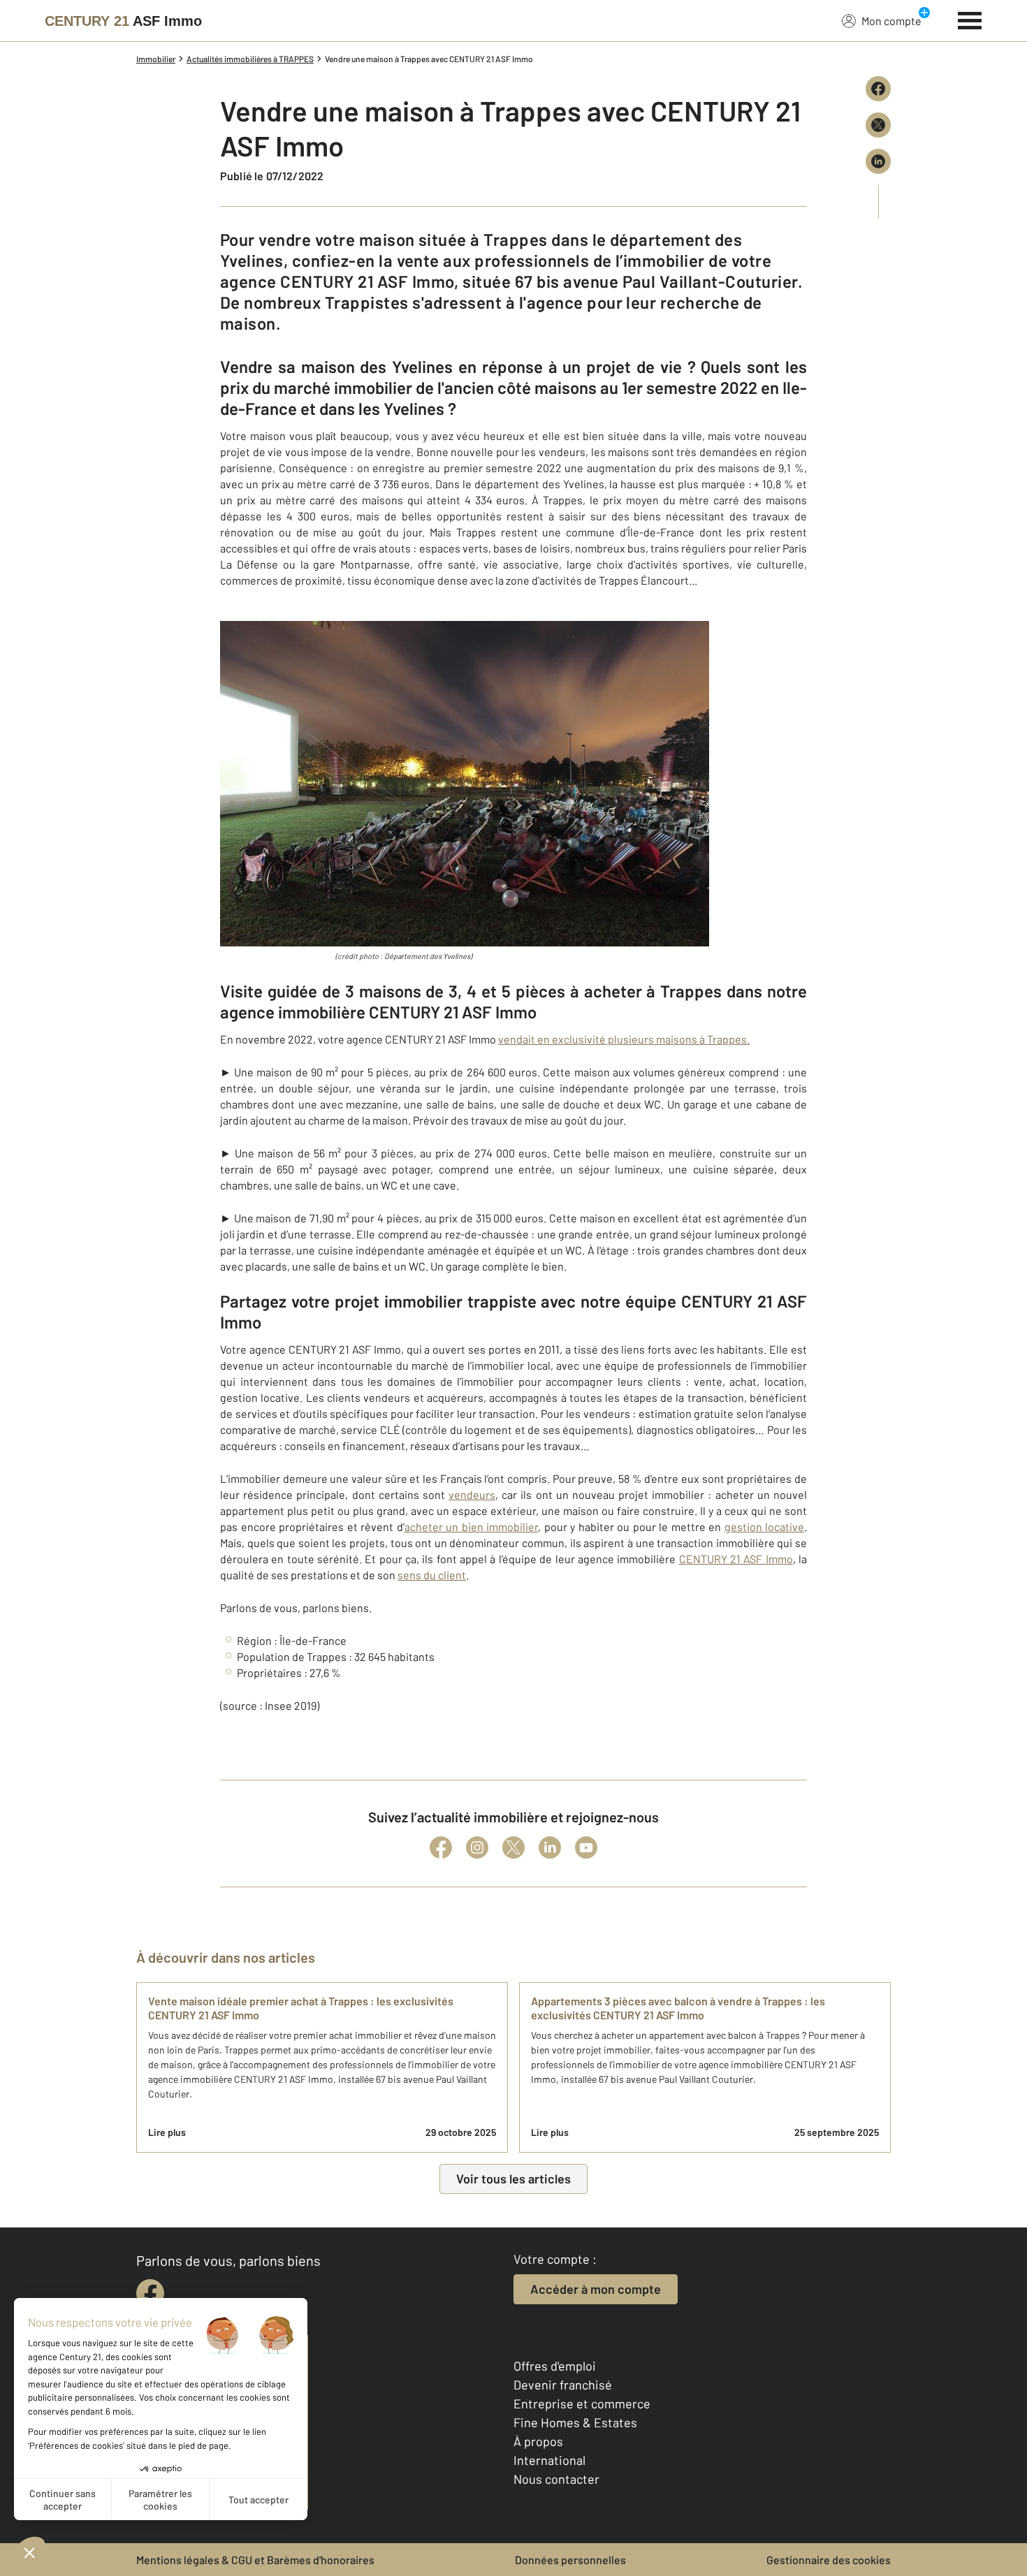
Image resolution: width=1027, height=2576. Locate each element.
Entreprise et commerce (582, 2403)
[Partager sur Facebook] (878, 89)
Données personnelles (570, 2560)
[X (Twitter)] (513, 1847)
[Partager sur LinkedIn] (878, 161)
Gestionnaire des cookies (829, 2560)
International (549, 2460)
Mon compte (891, 21)
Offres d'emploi (555, 2366)
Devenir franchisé (563, 2385)
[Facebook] (441, 1847)
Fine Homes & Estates (575, 2422)
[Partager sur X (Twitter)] (878, 125)
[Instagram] (477, 1847)
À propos (538, 2441)
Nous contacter (556, 2479)
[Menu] (970, 19)
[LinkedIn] (550, 1847)
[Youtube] (586, 1847)
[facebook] (150, 2293)
